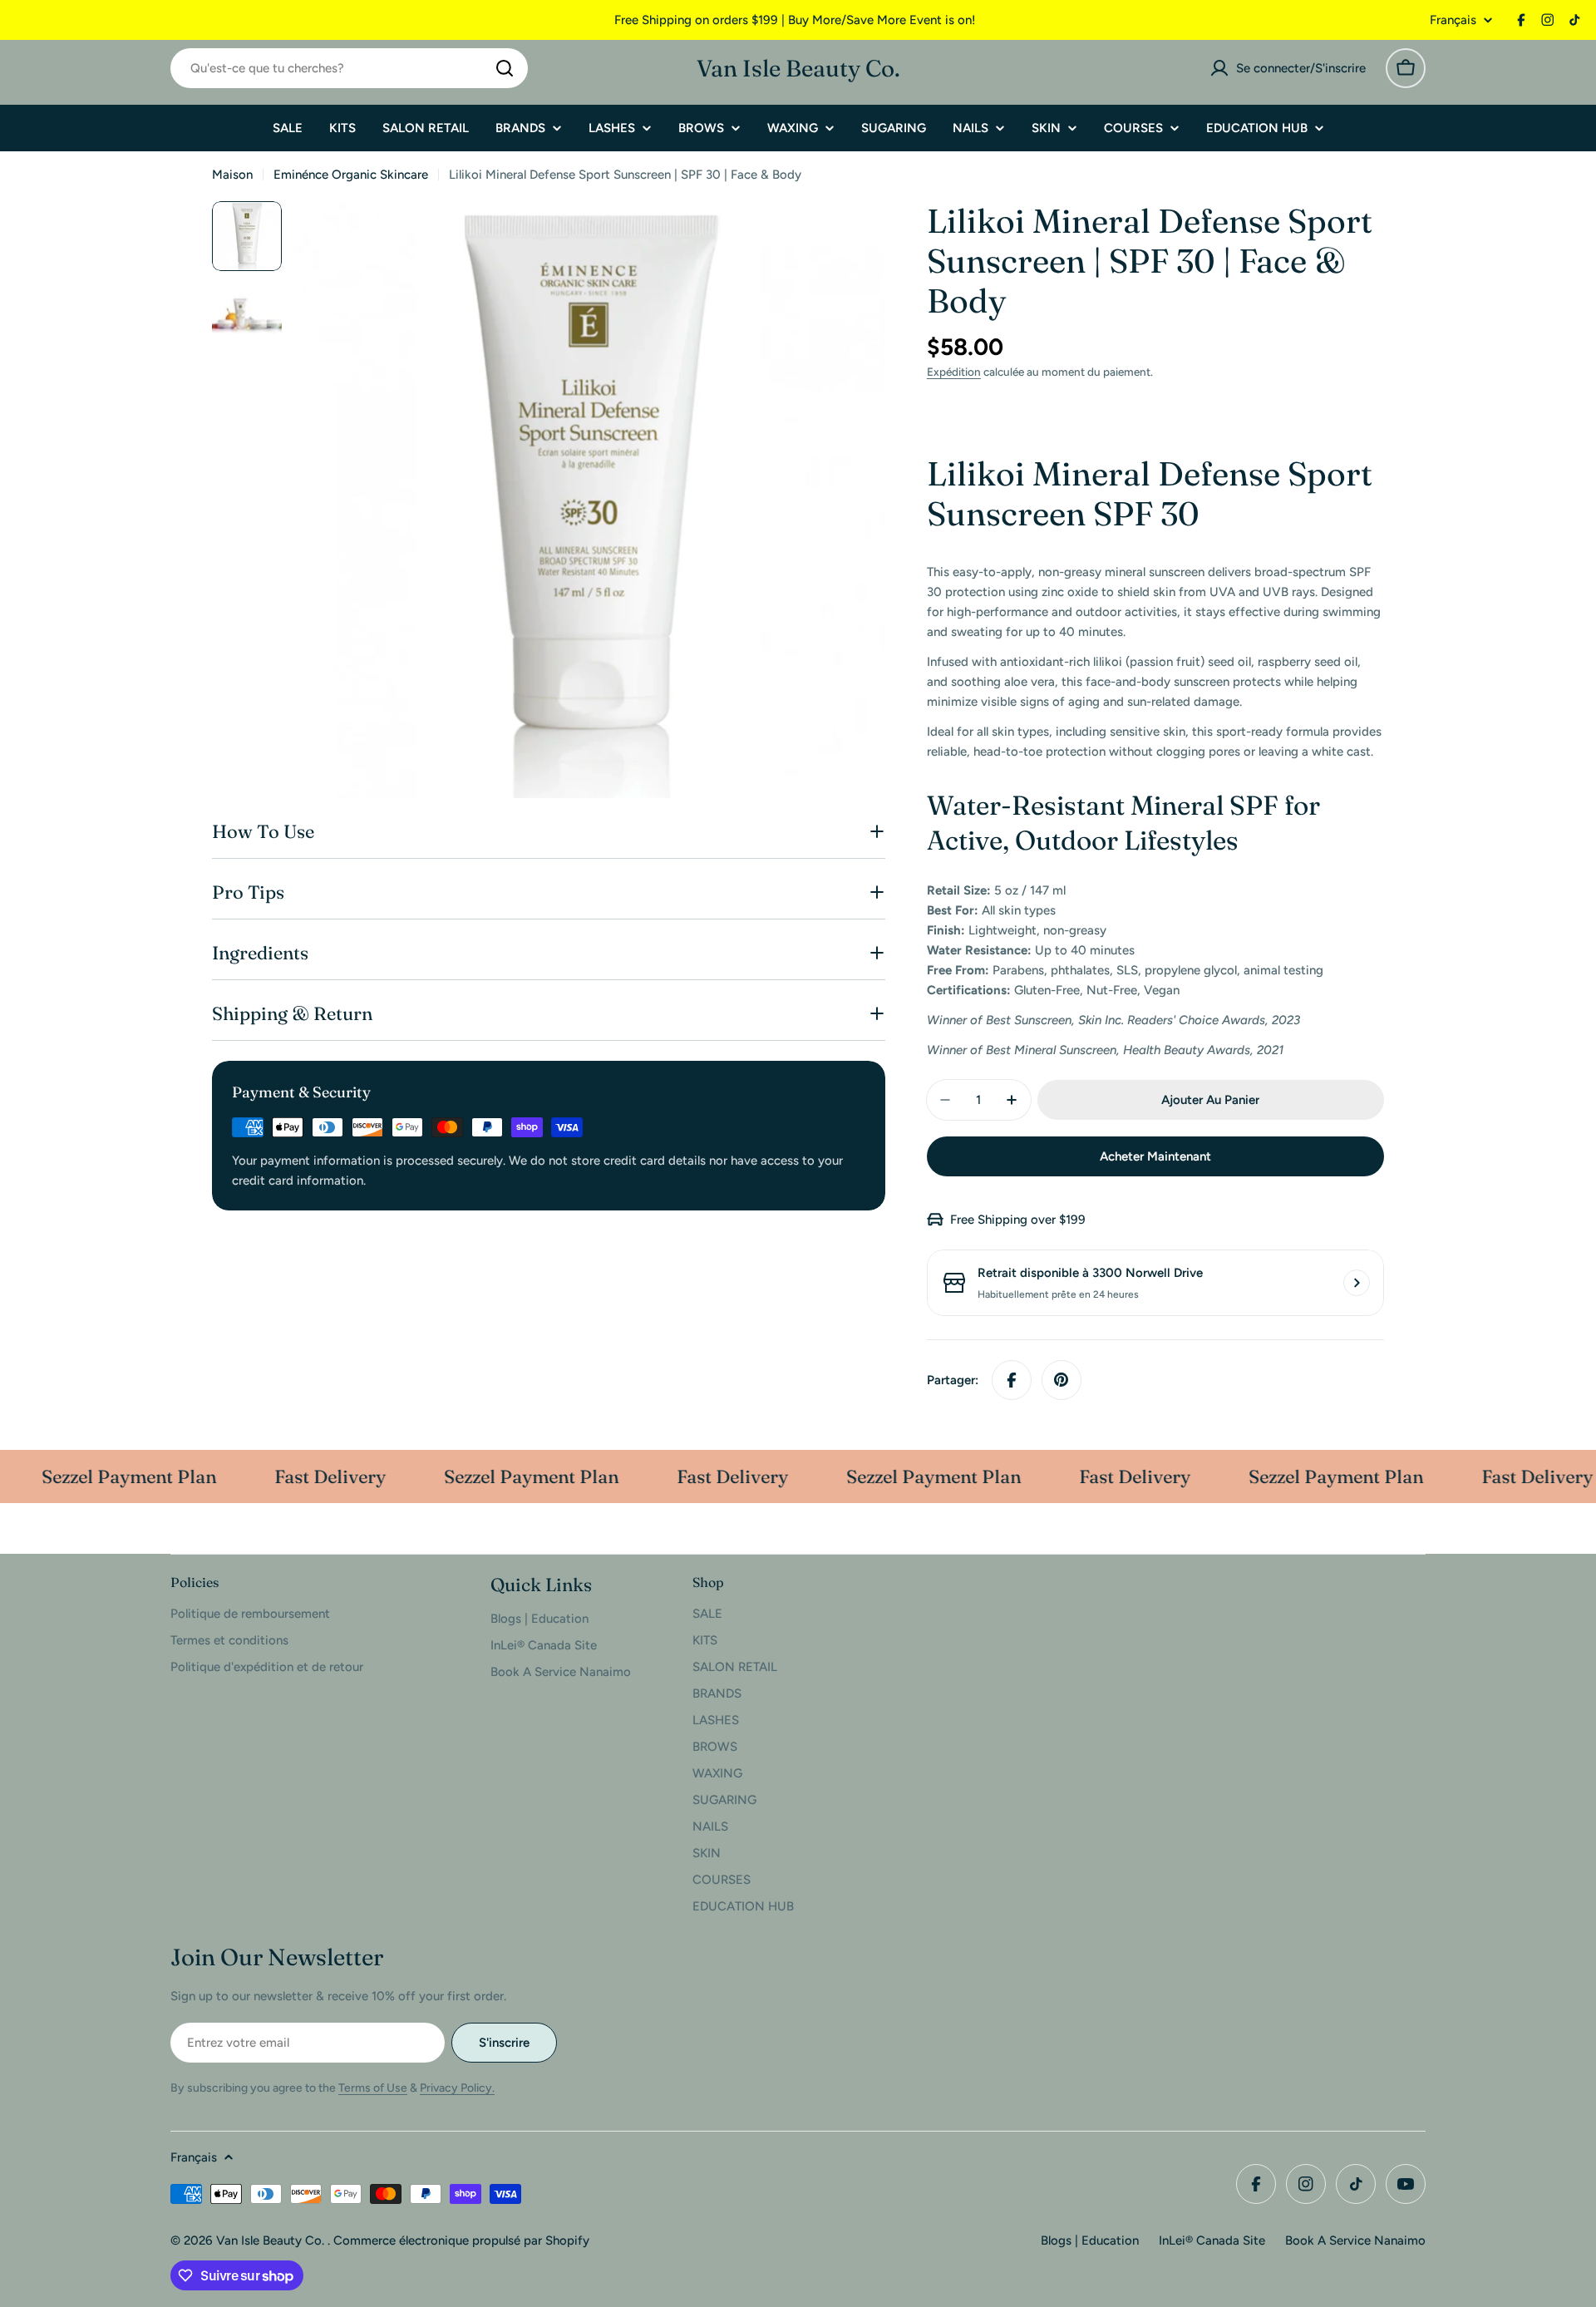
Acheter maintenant (1155, 1156)
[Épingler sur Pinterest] (1062, 1380)
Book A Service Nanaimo (1355, 2240)
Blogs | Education (1090, 2240)
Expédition (954, 372)
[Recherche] (505, 68)
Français (1453, 20)
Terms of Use (373, 2088)
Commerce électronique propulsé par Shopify (461, 2240)
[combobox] (349, 68)
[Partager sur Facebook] (1012, 1380)
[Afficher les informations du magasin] (1357, 1283)
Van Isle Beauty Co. (798, 68)
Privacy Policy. (457, 2088)
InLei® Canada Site (1212, 2240)
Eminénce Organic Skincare (351, 175)
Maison (232, 175)
